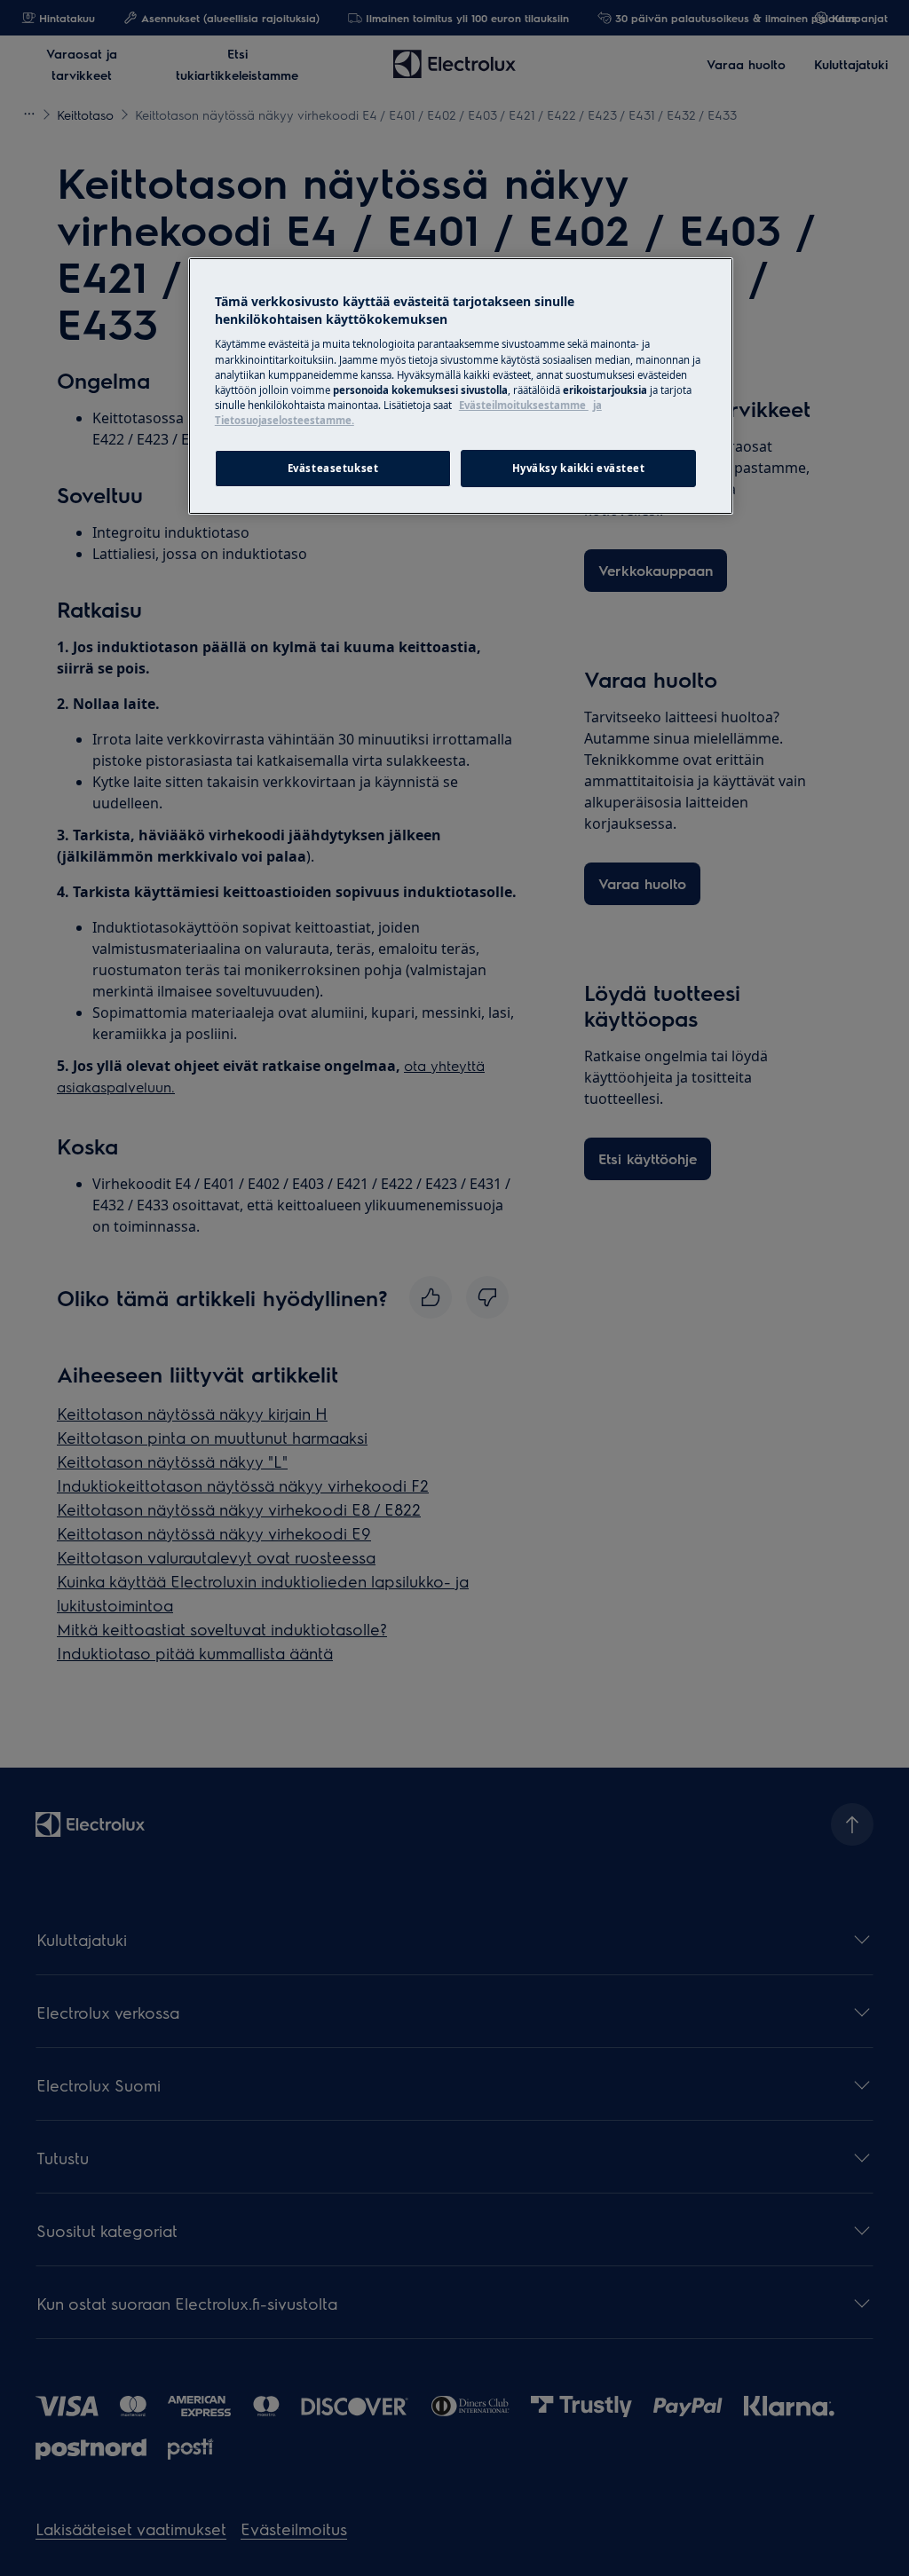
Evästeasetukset (333, 468)
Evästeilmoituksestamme (524, 405)
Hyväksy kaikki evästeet (579, 468)
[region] (461, 386)
